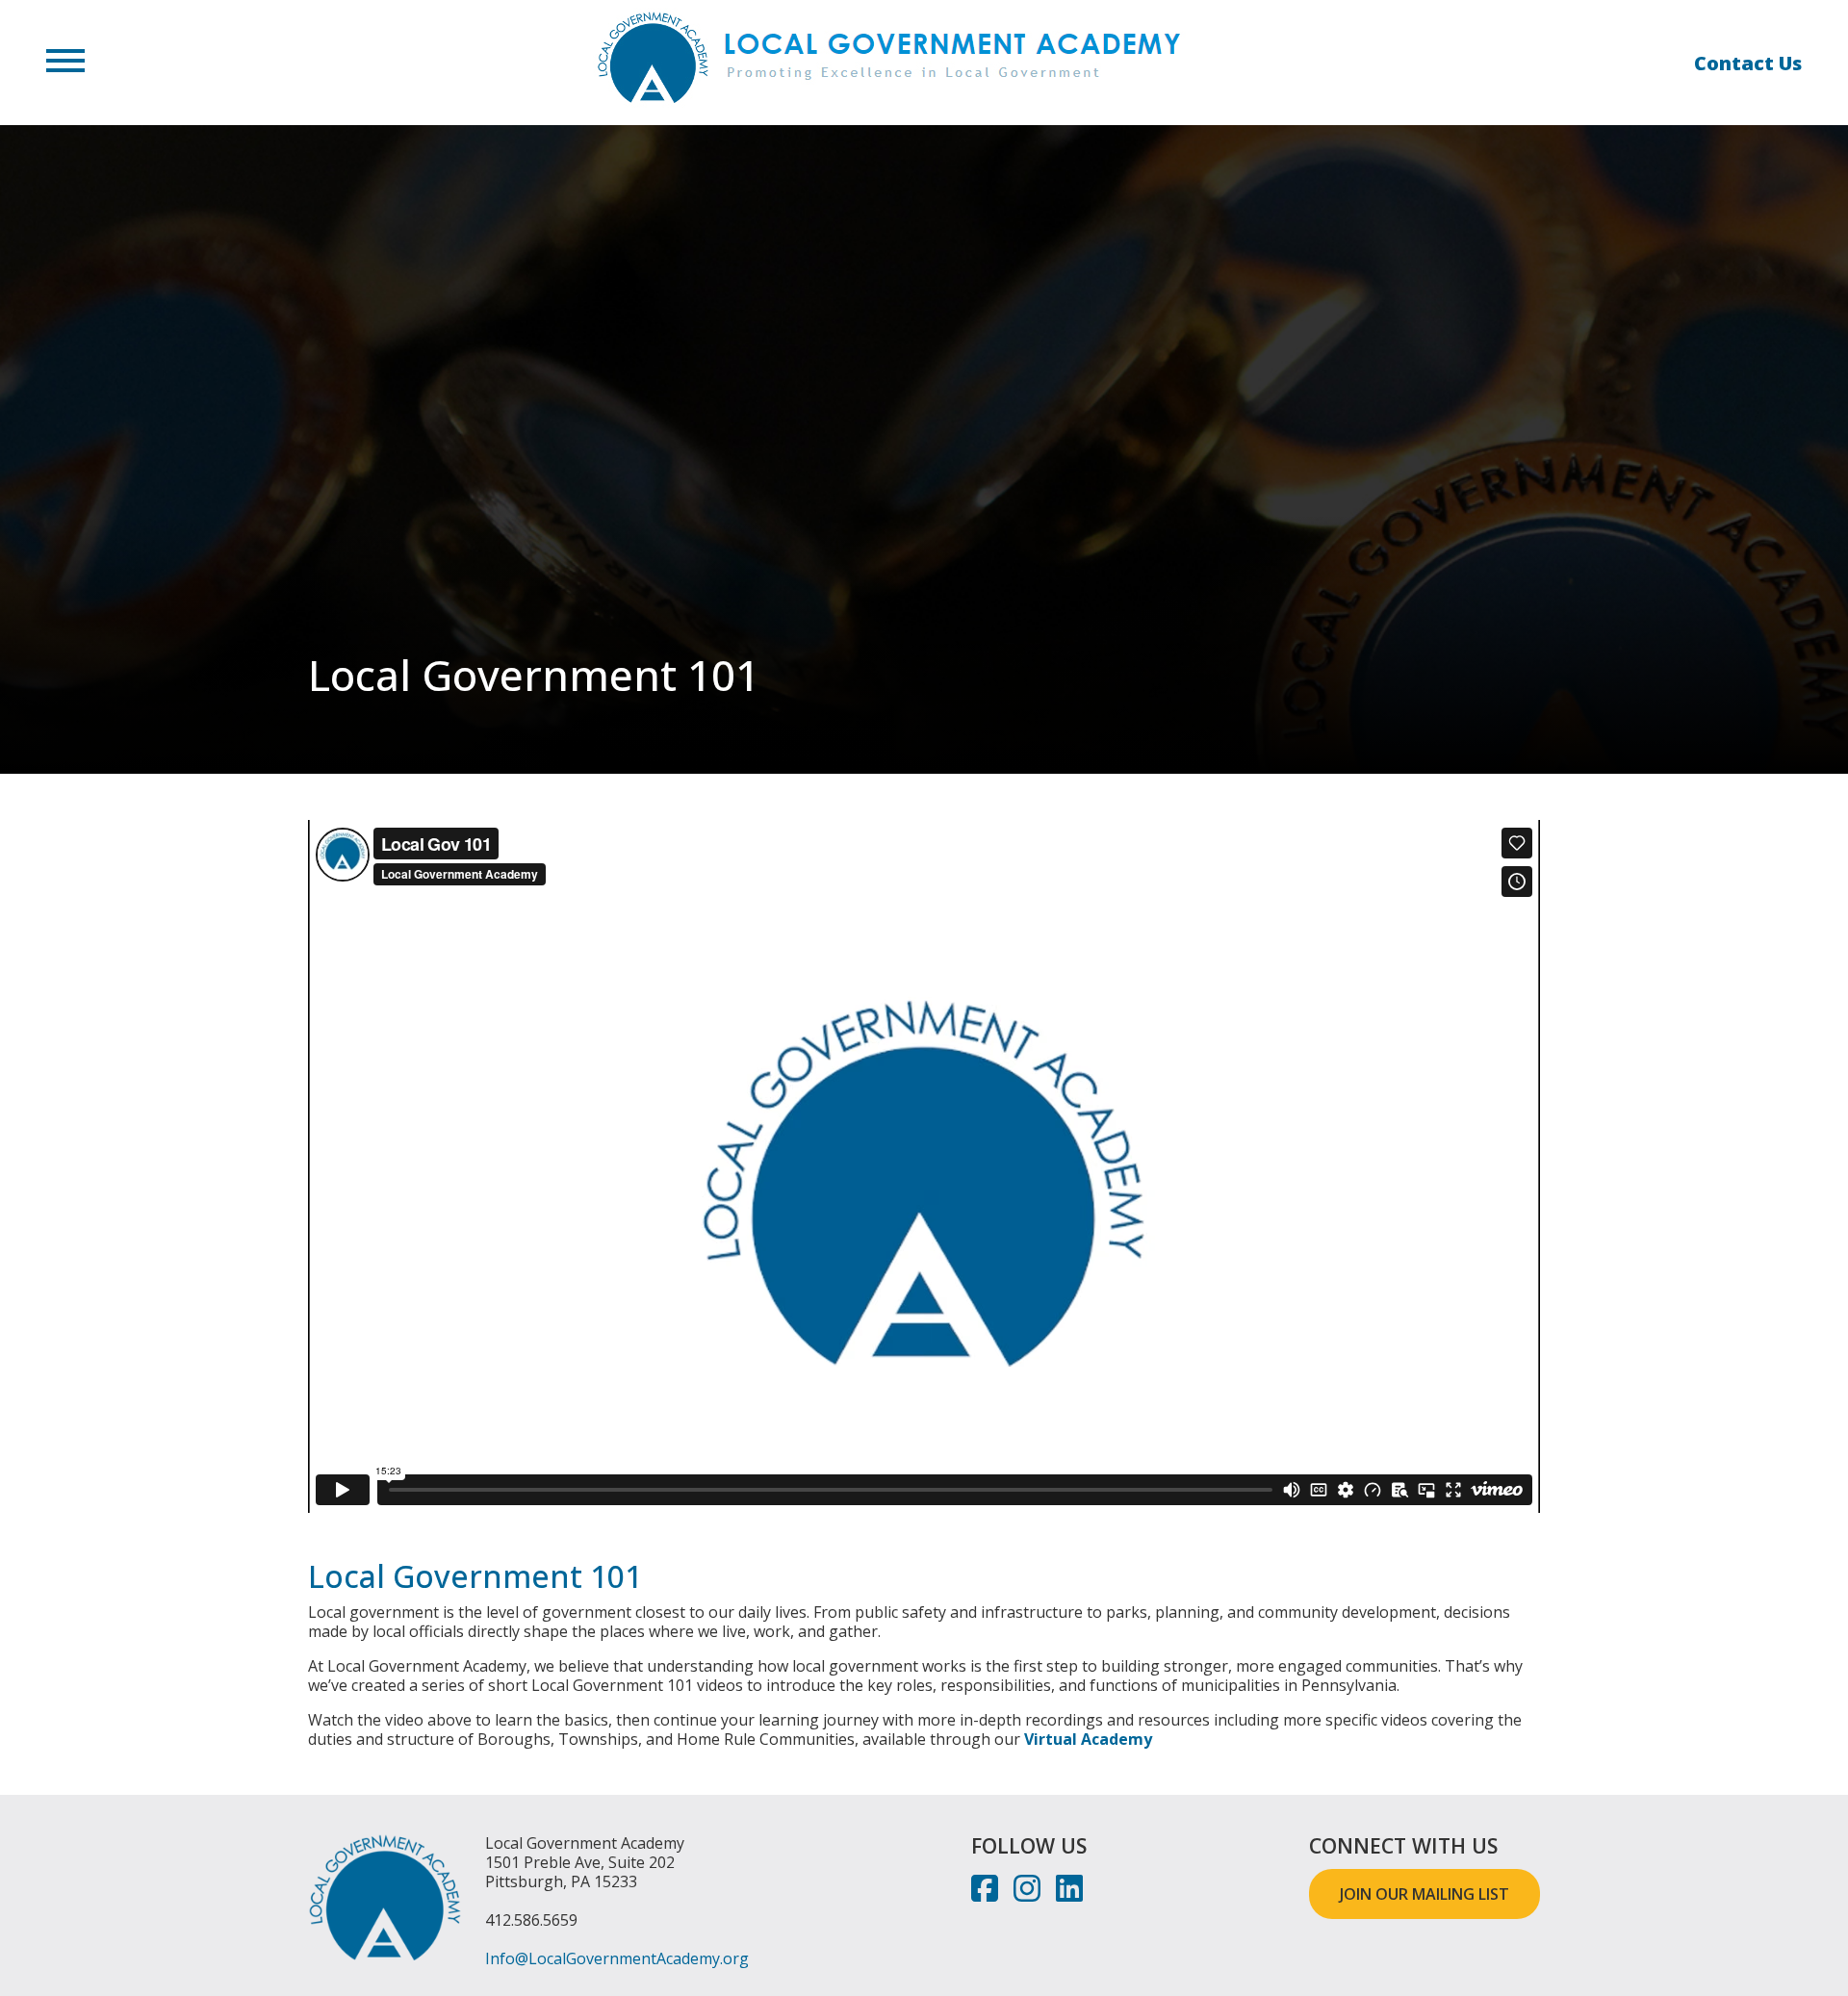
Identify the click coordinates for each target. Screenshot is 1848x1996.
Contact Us (1748, 63)
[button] (65, 63)
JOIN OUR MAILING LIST (1424, 1894)
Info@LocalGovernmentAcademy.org (617, 1958)
